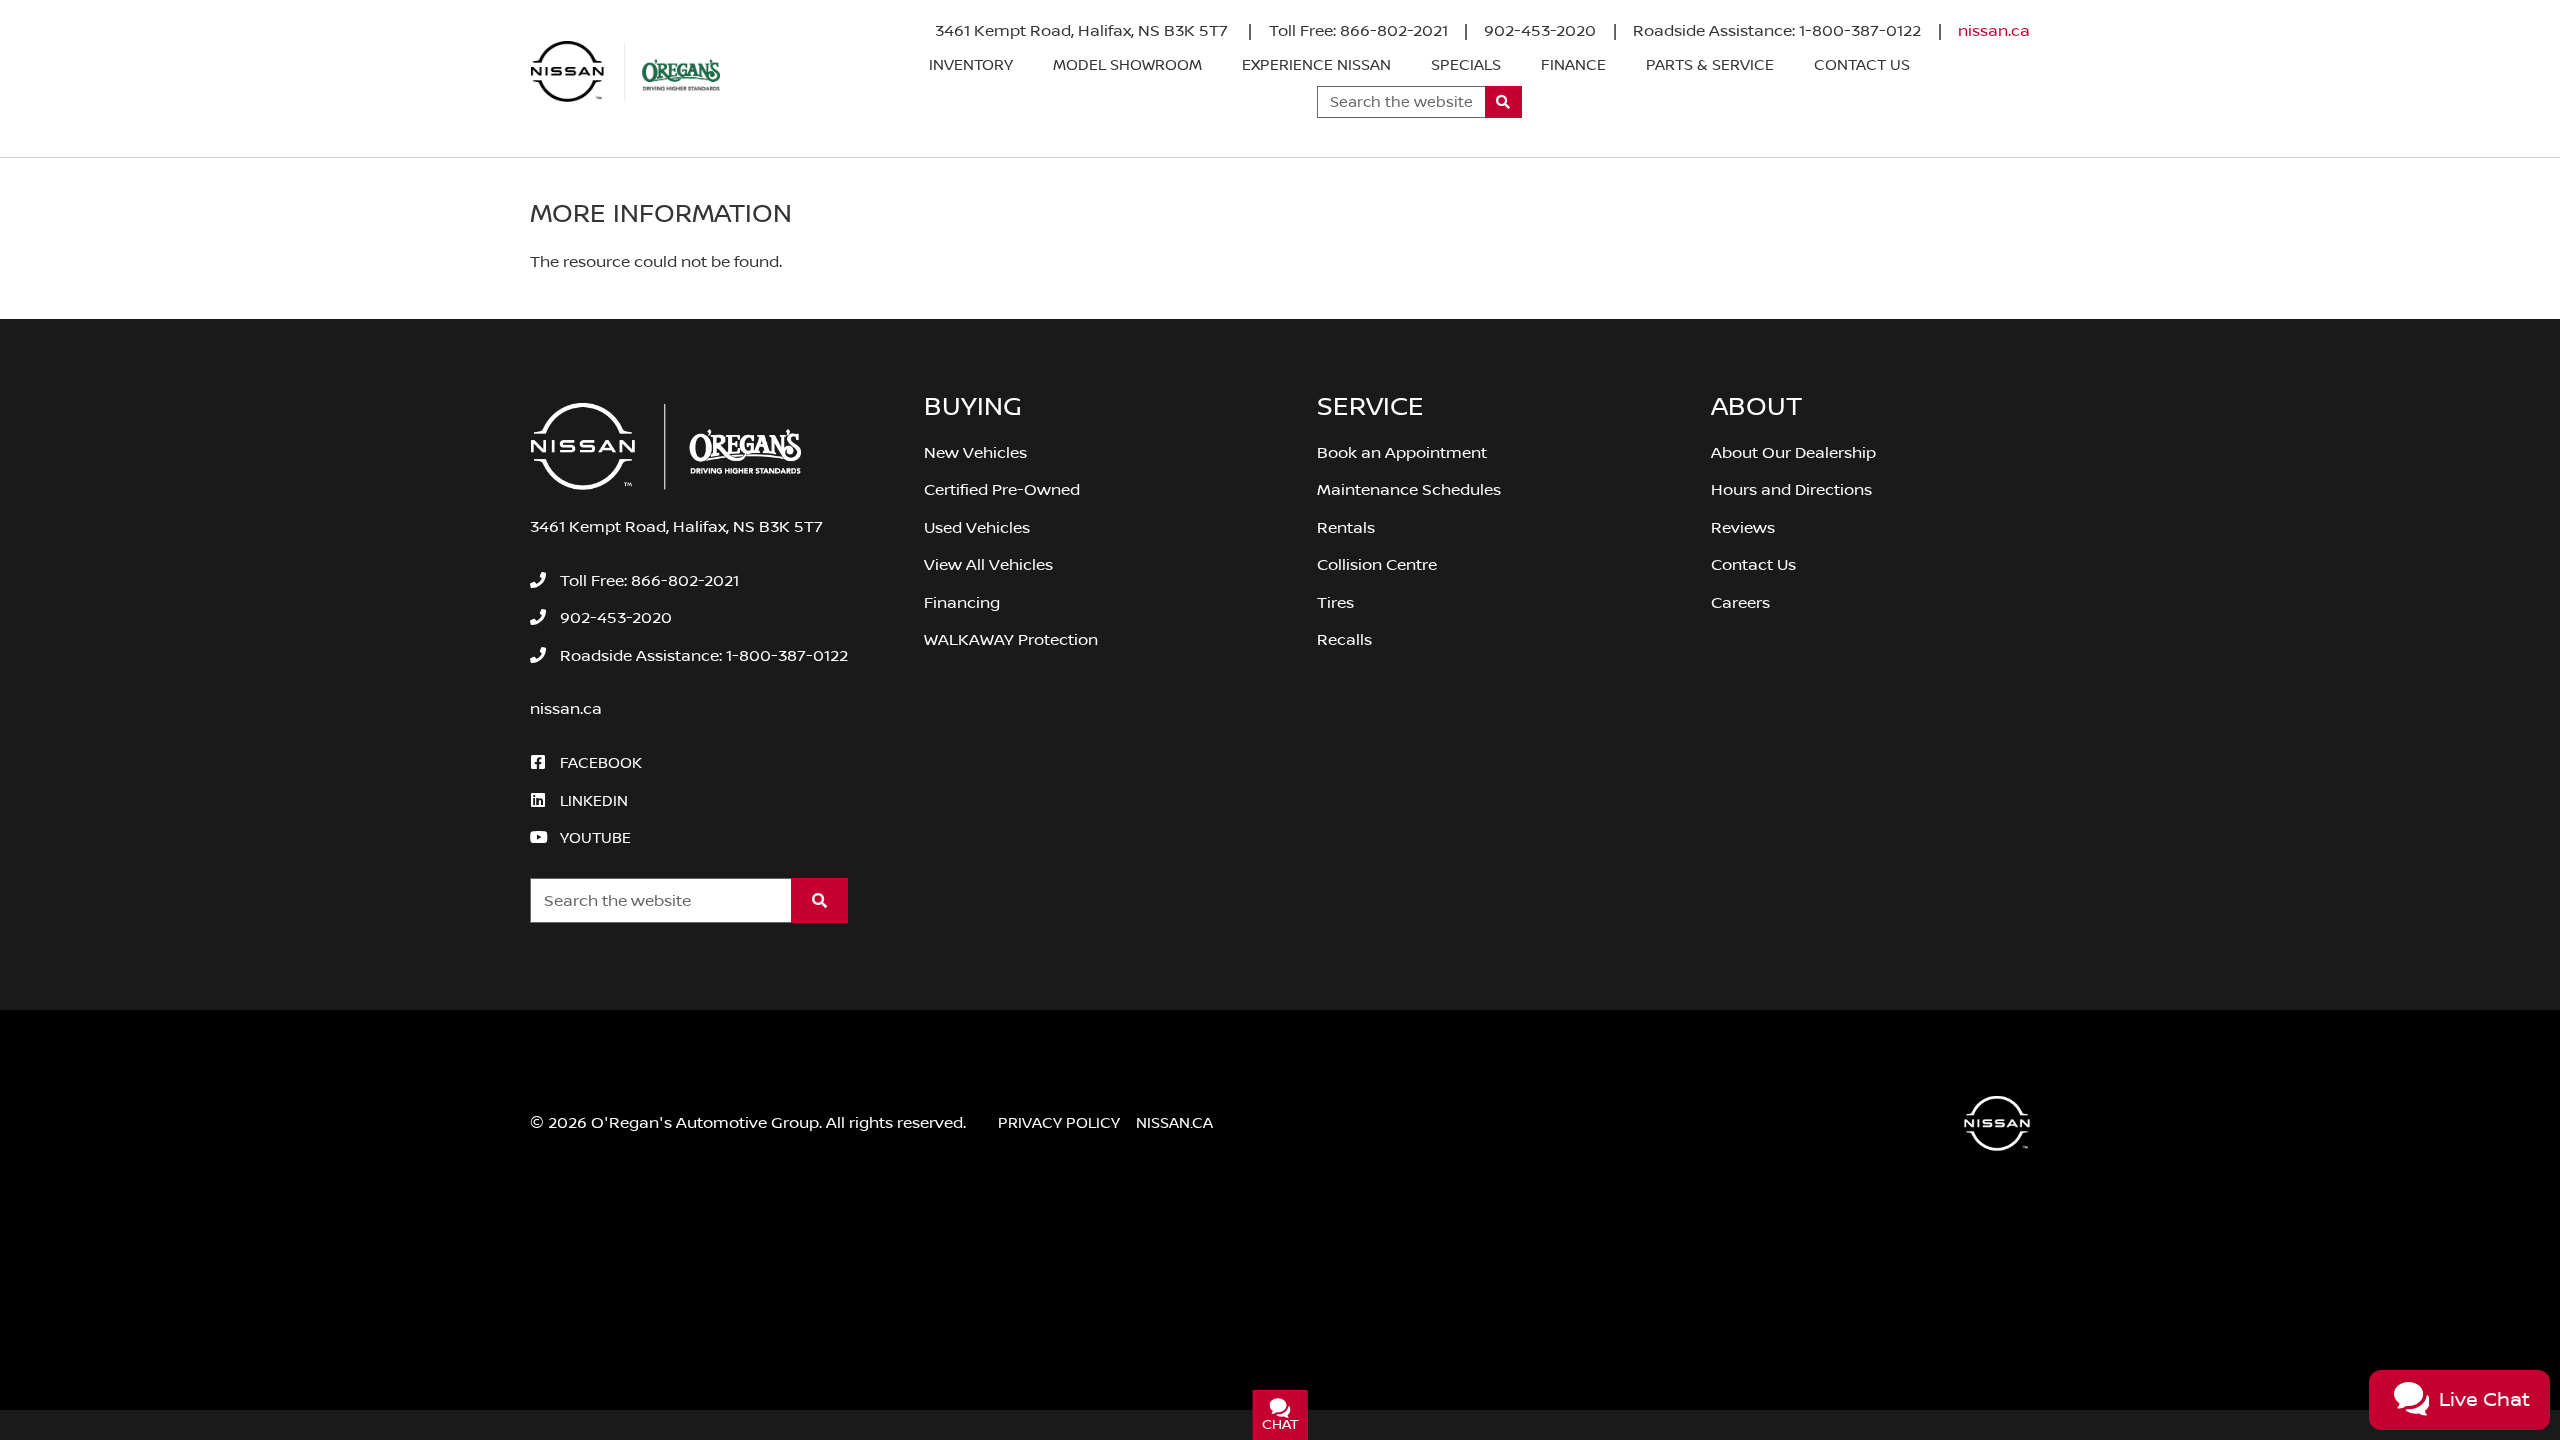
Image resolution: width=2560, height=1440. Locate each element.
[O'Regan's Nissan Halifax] (626, 72)
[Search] (1503, 102)
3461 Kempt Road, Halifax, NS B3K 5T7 (1083, 31)
